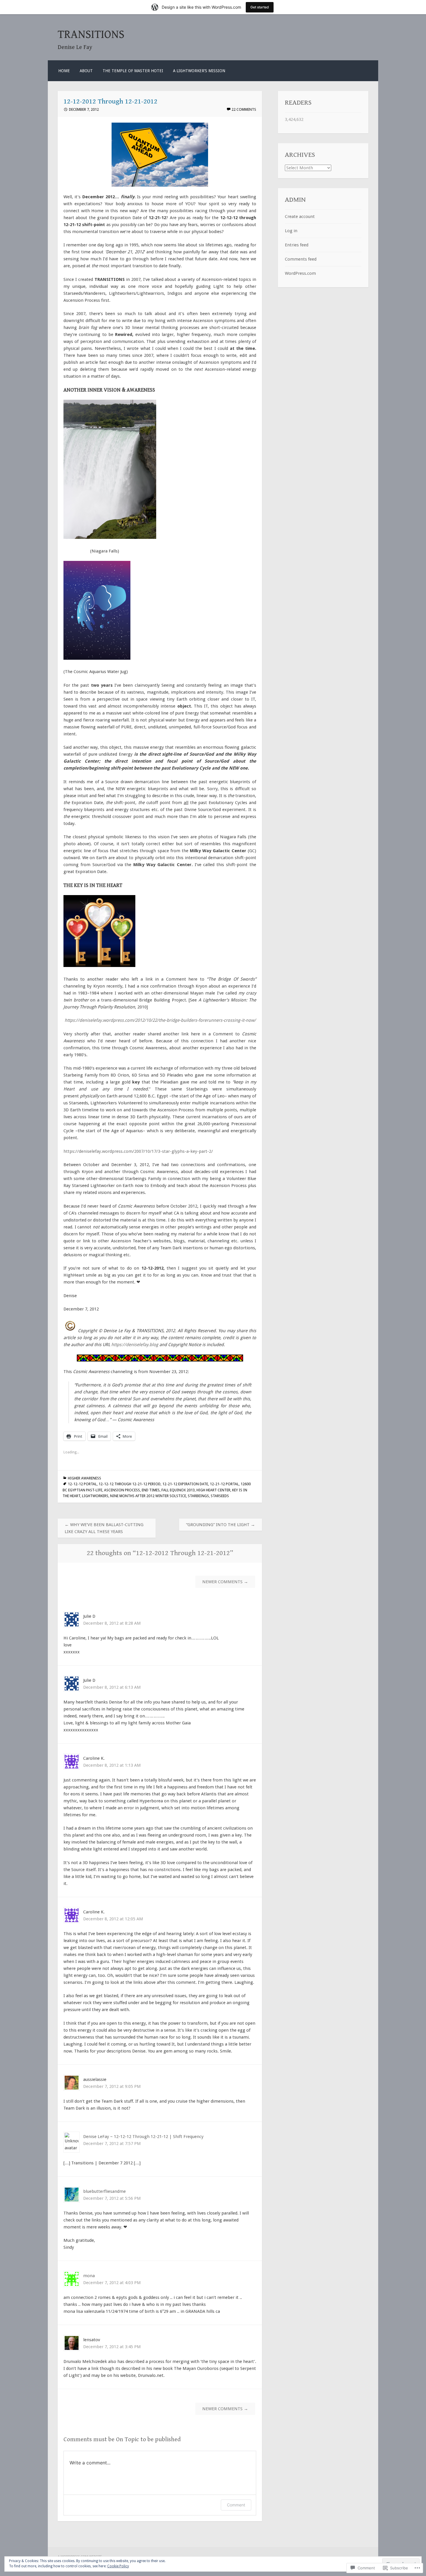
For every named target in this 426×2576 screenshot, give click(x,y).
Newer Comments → (225, 1582)
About (86, 71)
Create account (300, 217)
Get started (260, 7)
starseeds (220, 1496)
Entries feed (297, 245)
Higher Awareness (84, 1478)
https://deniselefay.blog (135, 1345)
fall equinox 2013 (178, 1490)
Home (64, 71)
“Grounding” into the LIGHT (221, 1525)
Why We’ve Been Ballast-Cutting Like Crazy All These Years (104, 1528)
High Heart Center (213, 1490)
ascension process (122, 1490)
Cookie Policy (118, 2566)
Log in (291, 231)
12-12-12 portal (82, 1484)
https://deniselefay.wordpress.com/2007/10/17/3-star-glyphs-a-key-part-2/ (138, 1151)
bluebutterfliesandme (104, 2191)
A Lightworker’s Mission (199, 71)
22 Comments (244, 109)
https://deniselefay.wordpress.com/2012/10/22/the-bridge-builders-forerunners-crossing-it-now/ (160, 1020)
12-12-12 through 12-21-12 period (130, 1484)
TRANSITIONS (91, 35)
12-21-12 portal (224, 1484)
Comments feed (301, 259)
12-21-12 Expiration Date (185, 1484)
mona (89, 2276)
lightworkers (95, 1496)
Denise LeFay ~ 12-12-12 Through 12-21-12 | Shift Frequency (143, 2137)
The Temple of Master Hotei (133, 71)
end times (151, 1490)
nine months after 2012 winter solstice (148, 1496)
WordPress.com (300, 273)
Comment (236, 2505)
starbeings (198, 1496)
